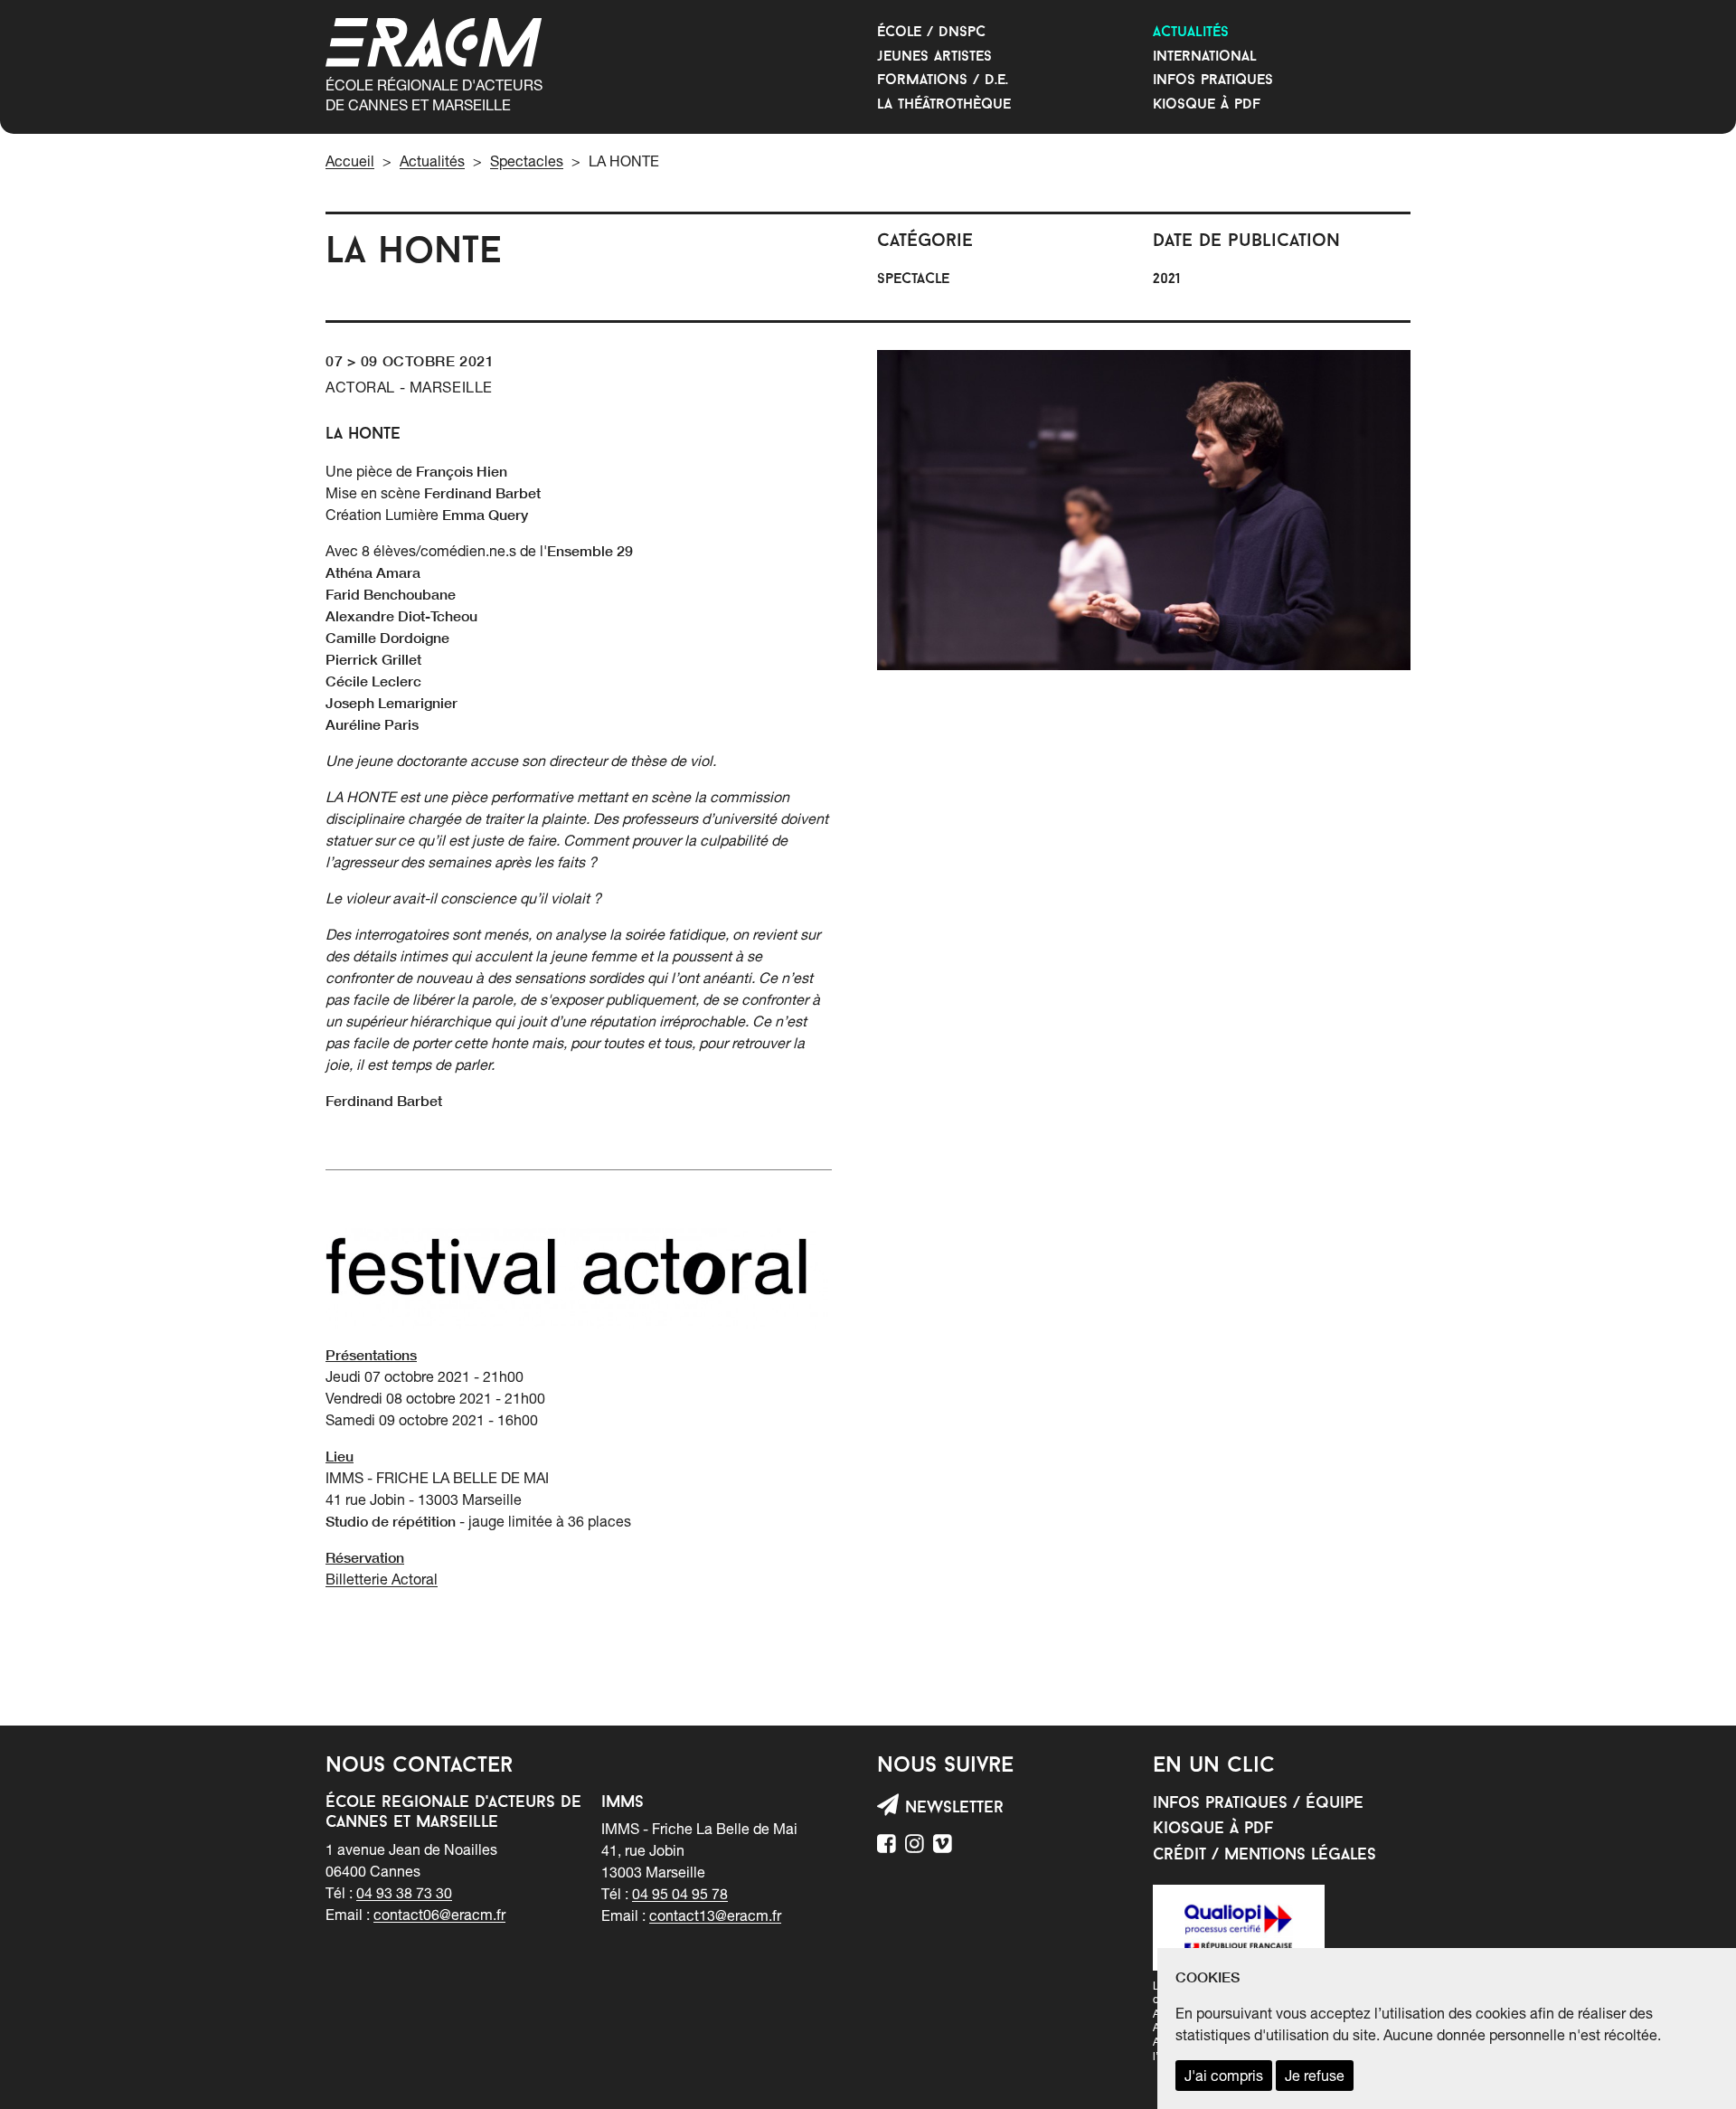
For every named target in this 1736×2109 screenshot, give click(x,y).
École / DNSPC (931, 33)
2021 (1166, 279)
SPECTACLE (913, 279)
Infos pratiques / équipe (1258, 1804)
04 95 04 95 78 (680, 1894)
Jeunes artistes (934, 57)
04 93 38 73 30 (404, 1893)
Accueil (350, 161)
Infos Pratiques (1213, 80)
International (1205, 57)
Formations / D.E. (943, 80)
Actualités (1191, 33)
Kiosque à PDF (1207, 105)
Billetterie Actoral (382, 1579)
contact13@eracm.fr (715, 1915)
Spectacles (527, 161)
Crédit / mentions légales (1264, 1856)
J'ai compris (1224, 2076)
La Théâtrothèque (944, 105)
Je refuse (1315, 2076)
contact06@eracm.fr (439, 1915)
